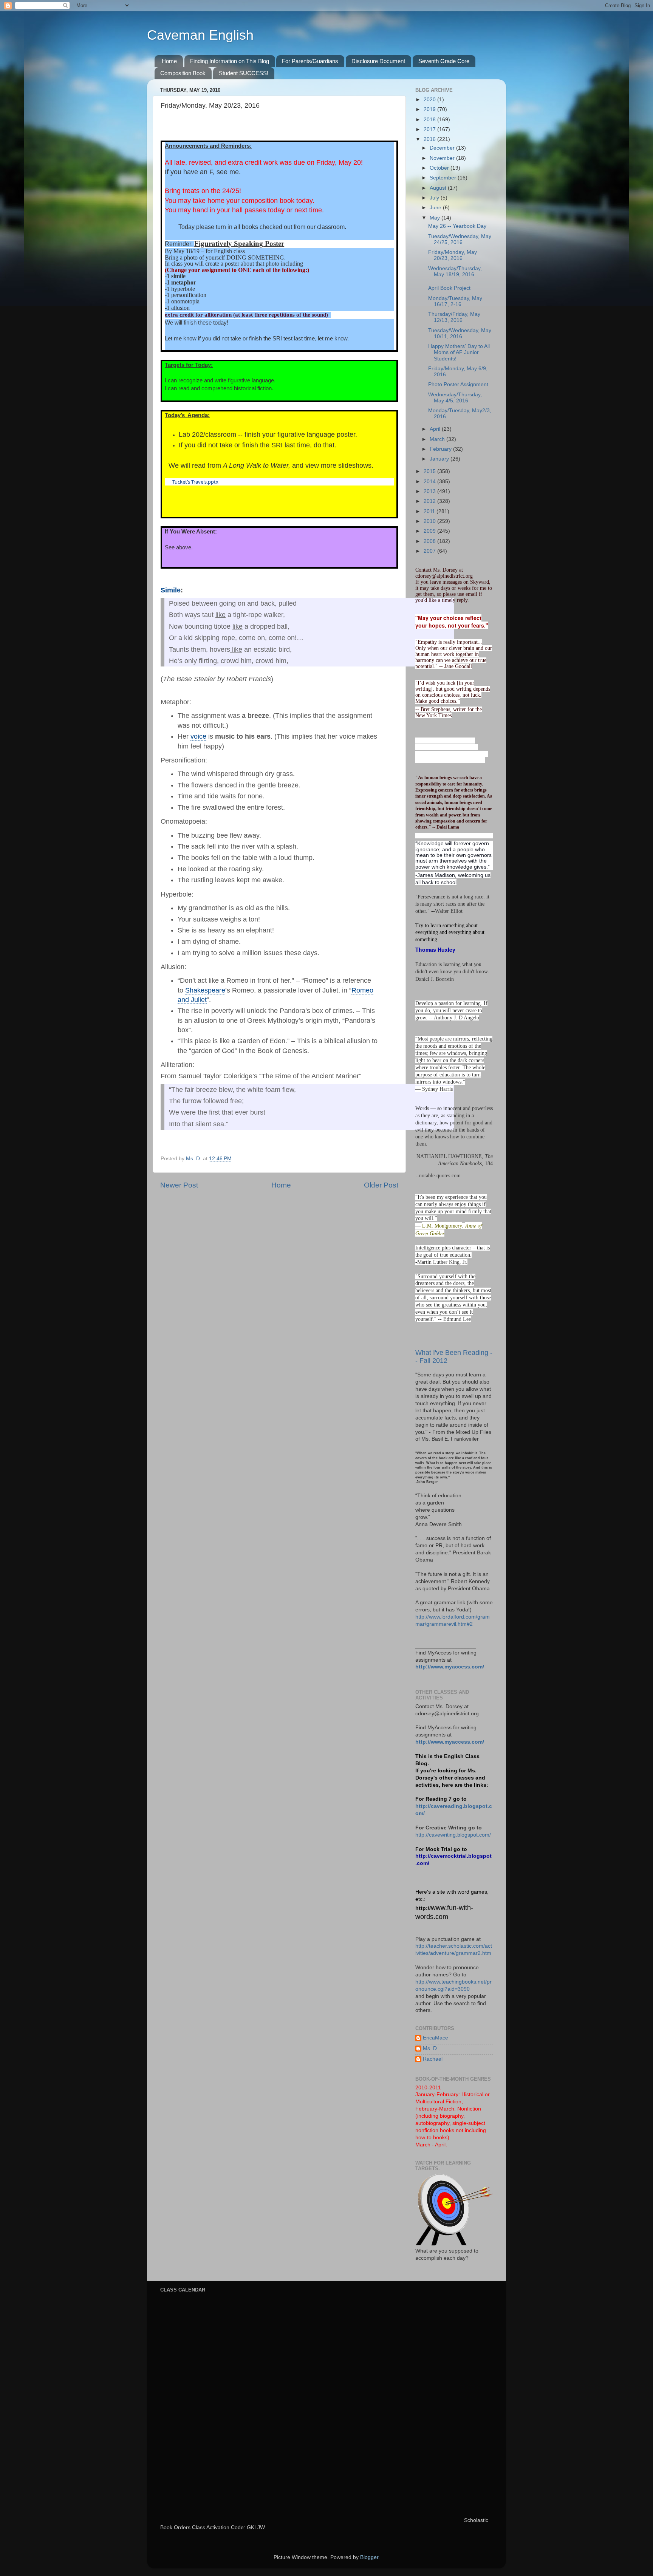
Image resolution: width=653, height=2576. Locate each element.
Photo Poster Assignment (458, 384)
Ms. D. (431, 2048)
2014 (430, 482)
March (438, 439)
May (436, 218)
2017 (430, 129)
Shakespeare (205, 990)
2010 (430, 521)
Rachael (433, 2059)
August (439, 188)
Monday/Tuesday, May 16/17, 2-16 (455, 301)
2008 (430, 541)
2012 (430, 501)
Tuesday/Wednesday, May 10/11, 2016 (460, 333)
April (436, 429)
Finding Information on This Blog (230, 61)
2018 (430, 120)
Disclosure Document (378, 61)
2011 (430, 511)
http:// (423, 1908)
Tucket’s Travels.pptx (195, 482)
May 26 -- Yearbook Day (457, 226)
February (441, 449)
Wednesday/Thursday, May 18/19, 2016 (455, 271)
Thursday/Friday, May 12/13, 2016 (454, 317)
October (440, 168)
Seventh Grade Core (444, 61)
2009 (430, 531)
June (436, 208)
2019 (430, 109)
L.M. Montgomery (442, 1225)
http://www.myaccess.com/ (450, 1667)
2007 (430, 551)
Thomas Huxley (435, 949)
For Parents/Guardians (310, 61)
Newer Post (179, 1185)
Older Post (381, 1185)
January (440, 459)
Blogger (369, 2557)
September (444, 178)
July (435, 198)
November (443, 158)
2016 (430, 139)
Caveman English (200, 35)
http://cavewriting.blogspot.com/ (453, 1835)
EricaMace (436, 2038)
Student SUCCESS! (244, 73)
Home (169, 61)
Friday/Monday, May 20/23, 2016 (453, 255)
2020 (430, 100)
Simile (171, 590)
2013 (430, 491)
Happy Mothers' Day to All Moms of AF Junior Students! (459, 352)
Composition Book (183, 73)
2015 (430, 471)
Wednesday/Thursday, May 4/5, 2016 (455, 398)
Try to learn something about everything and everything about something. (450, 933)
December (443, 148)
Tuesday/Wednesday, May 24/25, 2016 (460, 239)
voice (198, 736)
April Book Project (449, 288)
